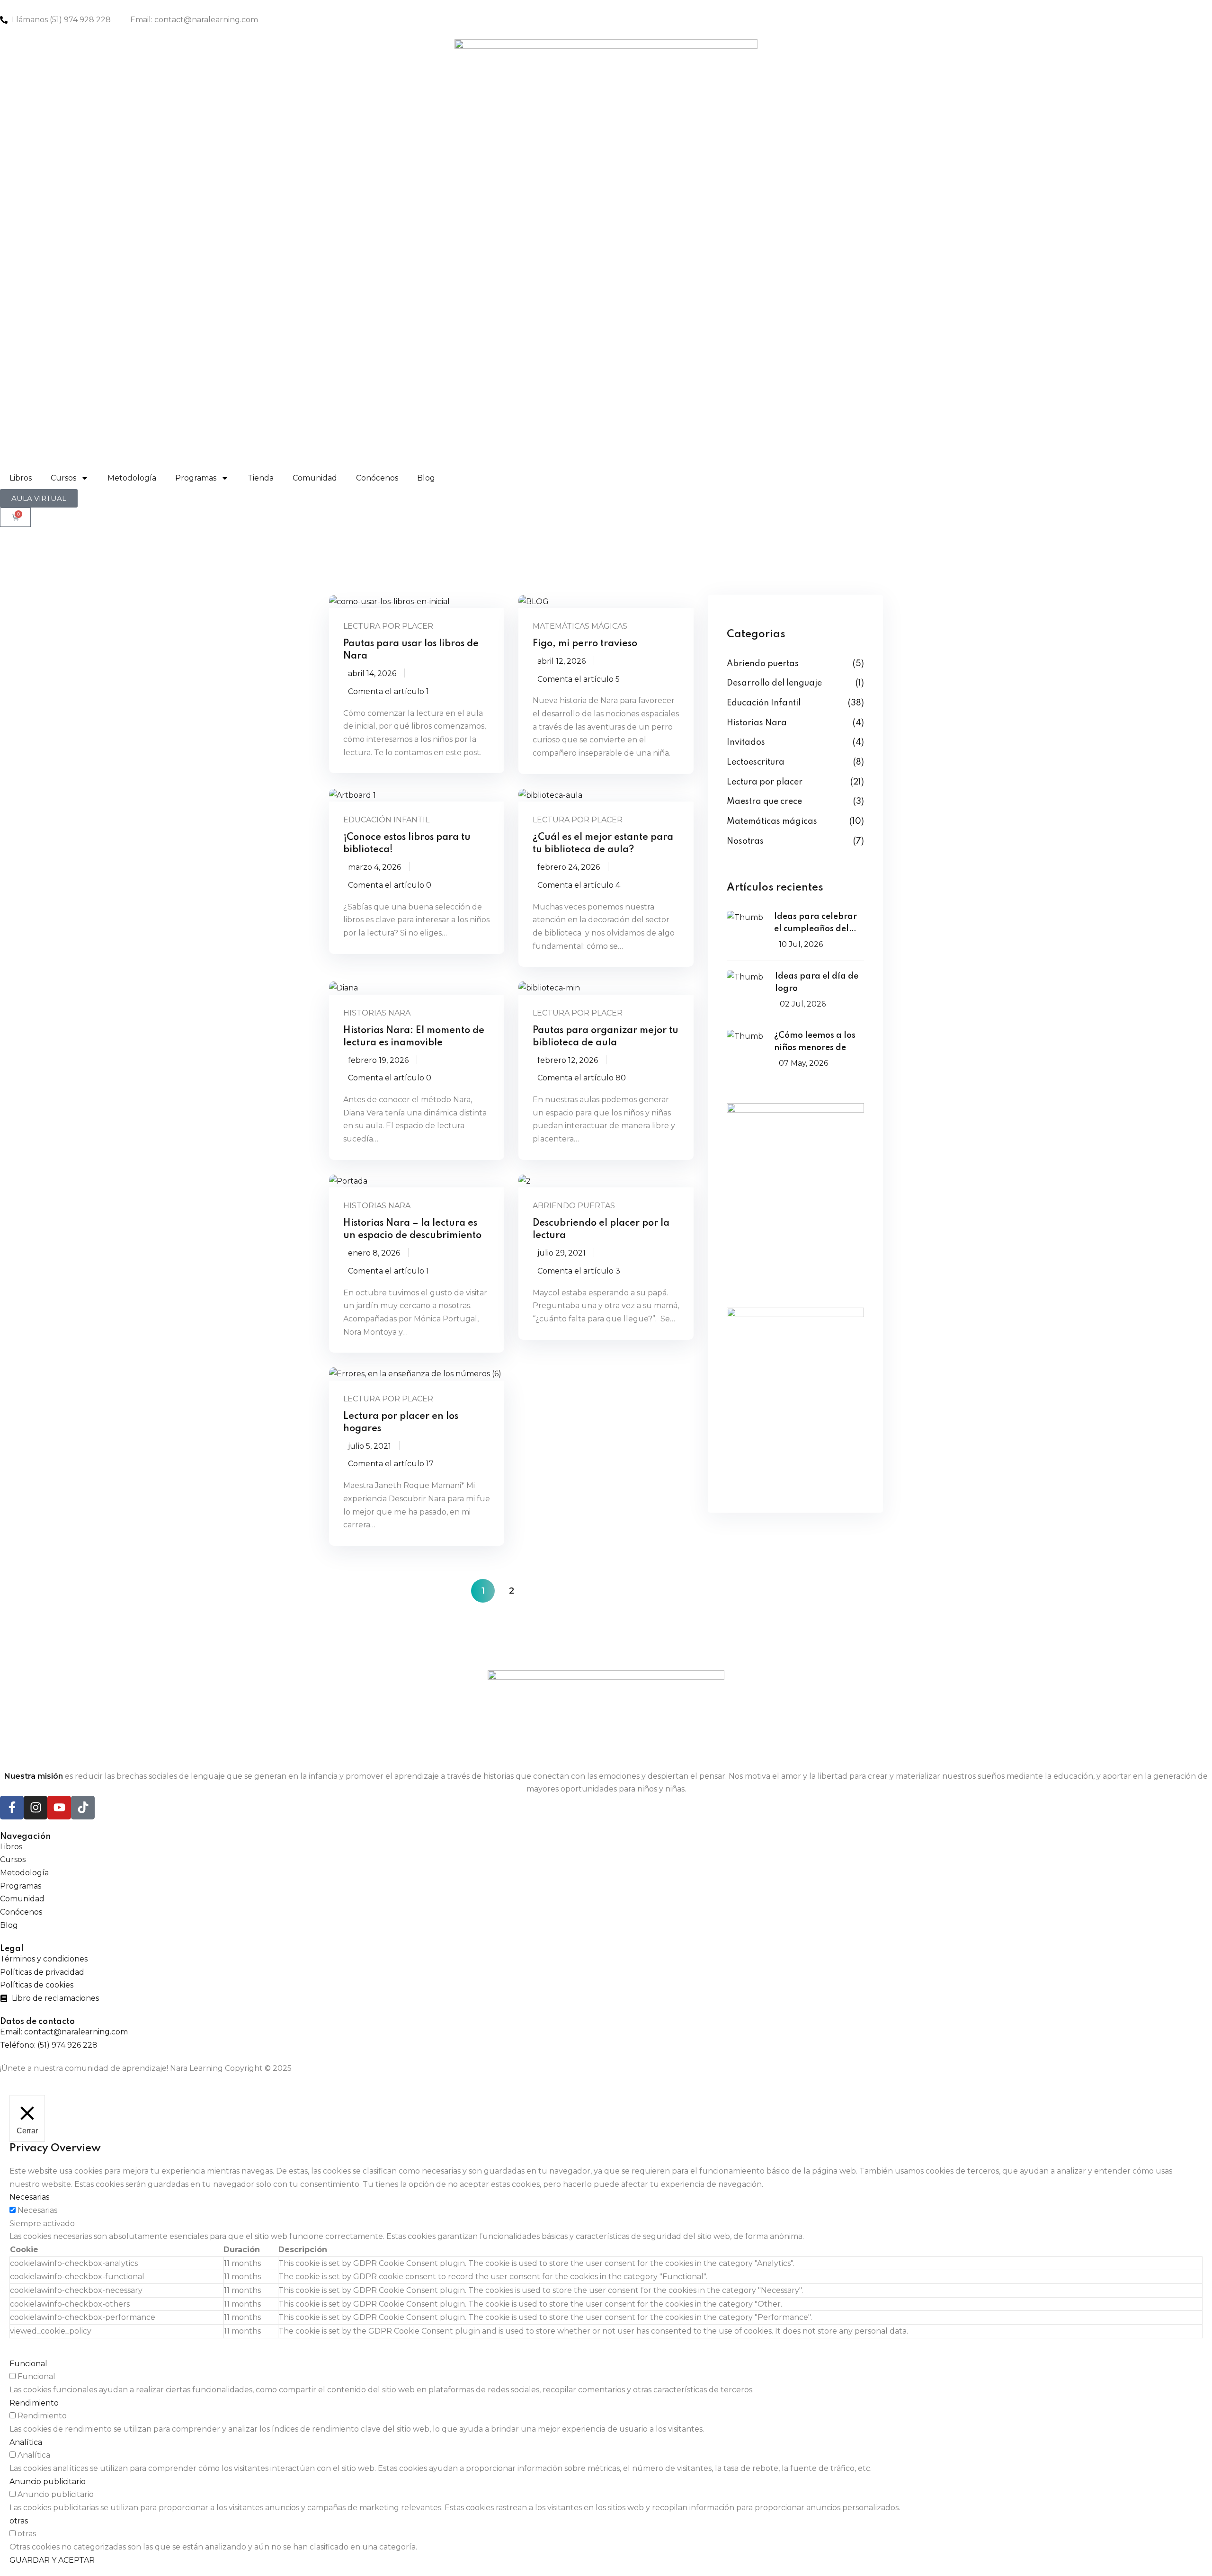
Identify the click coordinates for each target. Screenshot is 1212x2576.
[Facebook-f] (12, 1808)
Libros (21, 478)
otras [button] (19, 2521)
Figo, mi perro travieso (585, 644)
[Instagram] (36, 1808)
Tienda (261, 478)
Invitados (746, 742)
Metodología (132, 478)
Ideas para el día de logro (817, 982)
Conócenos (377, 478)
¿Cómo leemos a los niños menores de (815, 1042)
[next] (540, 1591)
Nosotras (745, 841)
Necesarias (37, 2210)
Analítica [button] (26, 2442)
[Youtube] (59, 1808)
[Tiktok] (83, 1808)
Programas (196, 478)
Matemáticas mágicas (580, 626)
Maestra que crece (764, 802)
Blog (426, 478)
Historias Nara (377, 1013)
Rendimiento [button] (34, 2403)
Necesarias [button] (29, 2197)
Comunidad (315, 478)
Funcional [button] (28, 2364)
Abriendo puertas (574, 1206)
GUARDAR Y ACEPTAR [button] (52, 2560)
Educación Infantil (386, 820)
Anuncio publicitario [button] (48, 2482)
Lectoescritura (756, 762)
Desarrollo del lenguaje (774, 683)
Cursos (63, 478)
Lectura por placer (388, 626)
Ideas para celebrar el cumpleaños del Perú (815, 924)
